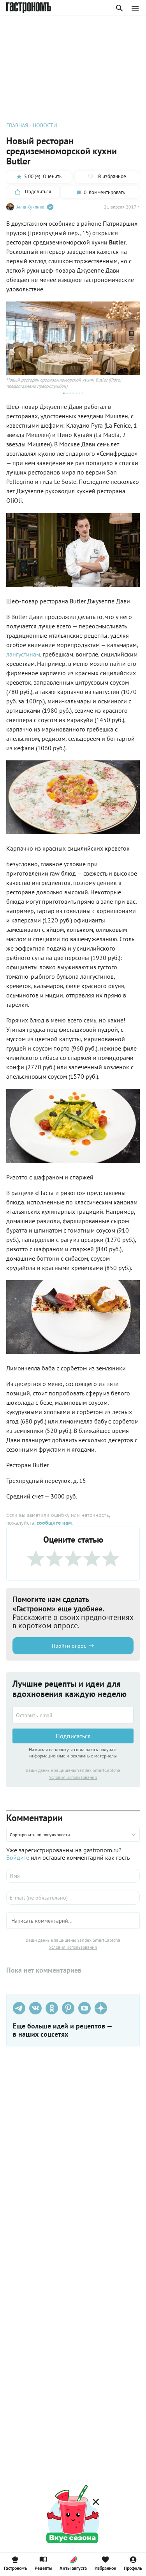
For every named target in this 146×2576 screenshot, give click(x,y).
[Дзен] (101, 2008)
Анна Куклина (30, 207)
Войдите (18, 1857)
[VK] (35, 2008)
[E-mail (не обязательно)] (73, 1898)
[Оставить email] (73, 1715)
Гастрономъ (15, 2568)
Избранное (105, 2568)
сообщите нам (54, 1523)
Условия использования (73, 1777)
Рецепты (43, 2568)
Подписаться (73, 1736)
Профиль (133, 2568)
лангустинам (23, 654)
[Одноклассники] (52, 2008)
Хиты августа (73, 2568)
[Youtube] (84, 2008)
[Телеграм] (19, 2008)
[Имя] (73, 1876)
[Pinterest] (68, 2008)
